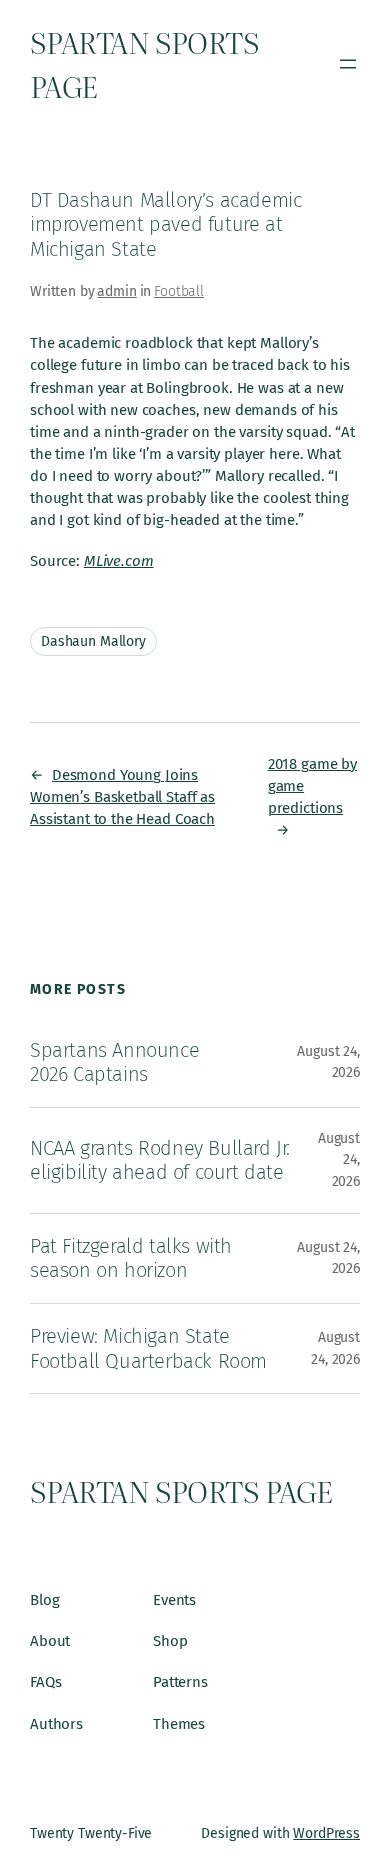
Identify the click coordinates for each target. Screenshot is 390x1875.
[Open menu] (348, 64)
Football (179, 291)
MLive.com (119, 561)
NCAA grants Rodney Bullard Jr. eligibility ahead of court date (160, 1160)
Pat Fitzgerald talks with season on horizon (131, 1258)
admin (116, 291)
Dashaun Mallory (93, 641)
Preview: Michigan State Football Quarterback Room (148, 1348)
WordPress (326, 1833)
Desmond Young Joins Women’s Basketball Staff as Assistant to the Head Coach (122, 797)
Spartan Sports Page (181, 1490)
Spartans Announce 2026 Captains (114, 1062)
